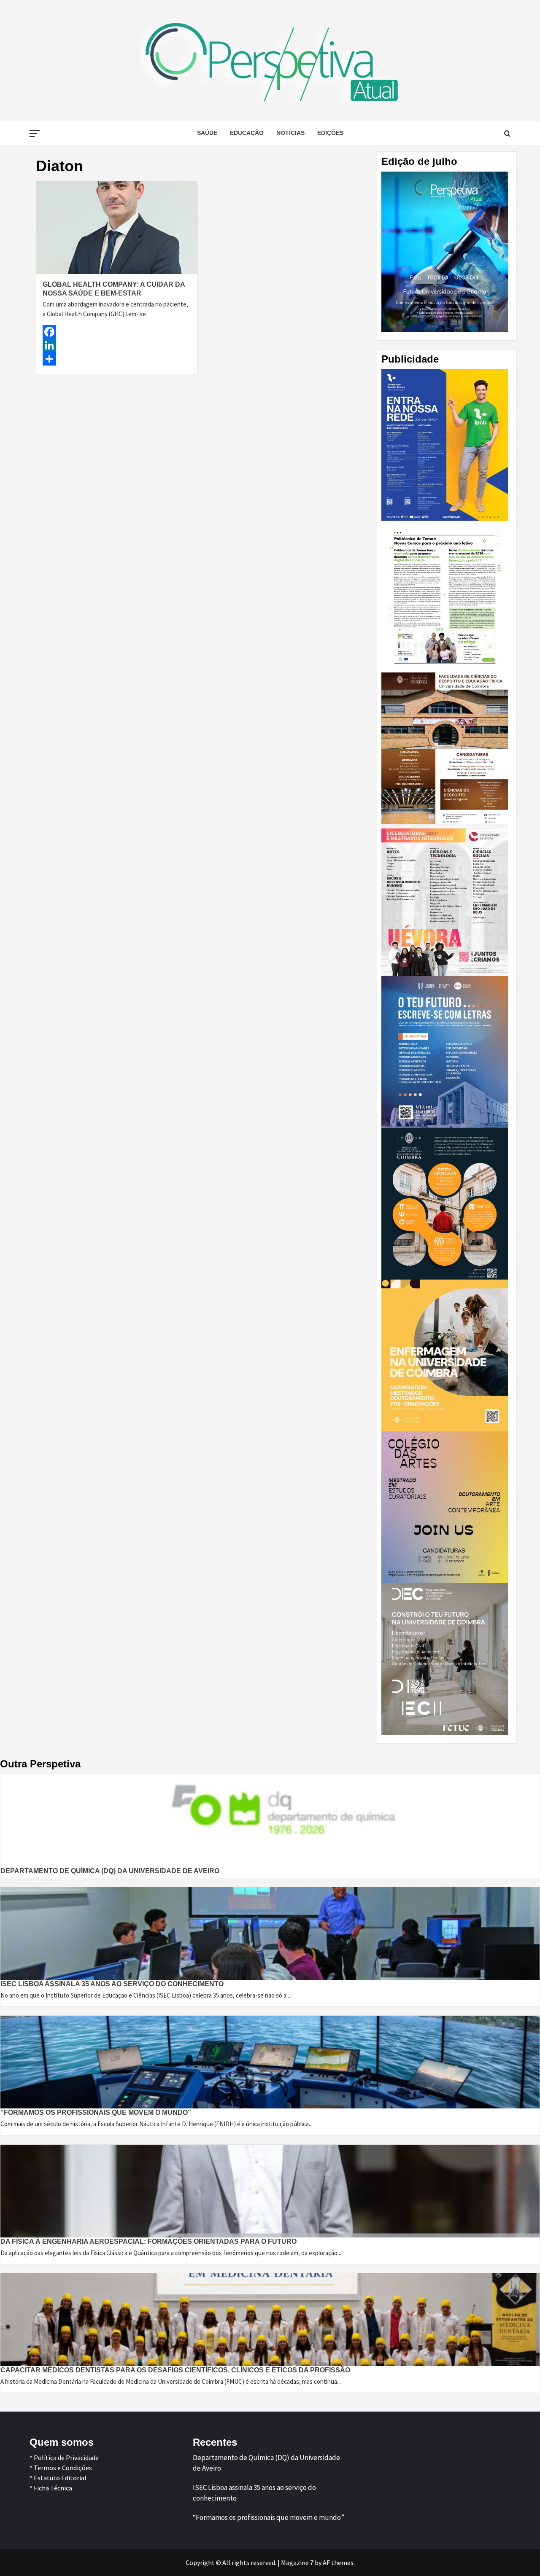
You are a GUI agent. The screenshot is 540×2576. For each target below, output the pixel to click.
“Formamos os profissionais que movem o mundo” (96, 2112)
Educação (247, 133)
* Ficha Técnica (51, 2488)
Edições (330, 133)
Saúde (207, 133)
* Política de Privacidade (64, 2458)
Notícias (290, 133)
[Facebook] (117, 332)
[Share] (117, 359)
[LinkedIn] (117, 345)
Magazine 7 (297, 2563)
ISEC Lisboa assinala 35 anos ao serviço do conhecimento (112, 1984)
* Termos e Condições (61, 2468)
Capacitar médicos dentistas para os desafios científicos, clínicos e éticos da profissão (175, 2370)
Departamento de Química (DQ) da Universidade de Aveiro (110, 1871)
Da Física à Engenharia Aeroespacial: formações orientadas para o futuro (148, 2241)
